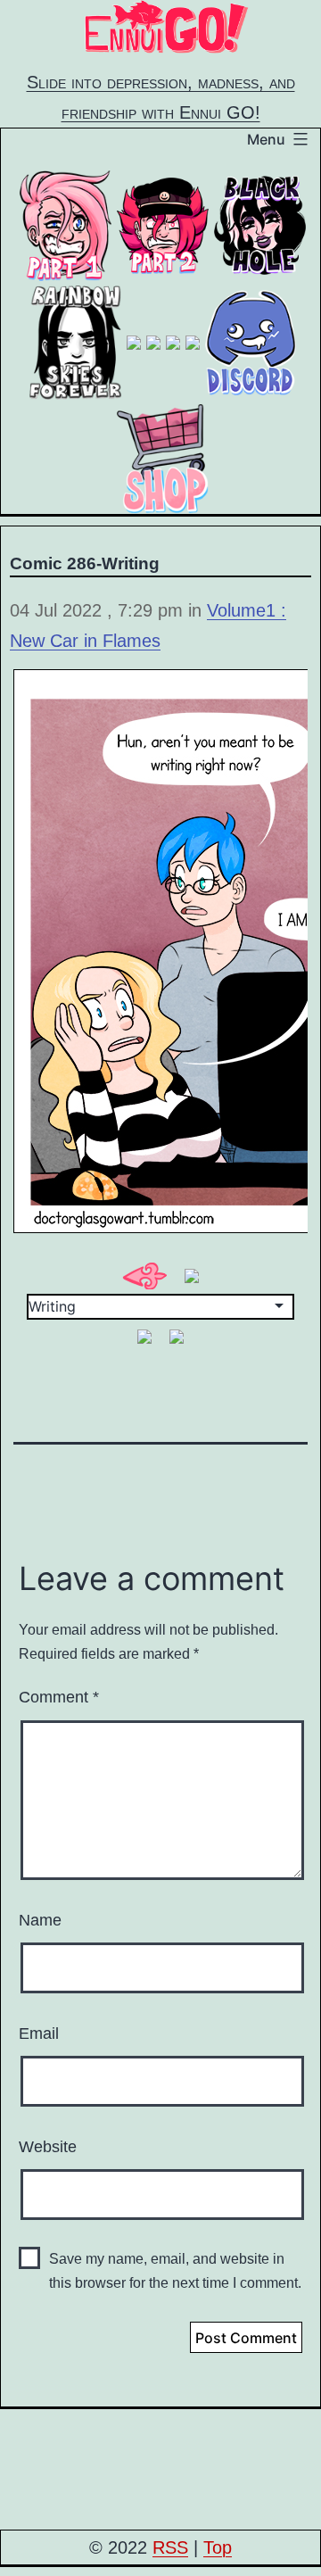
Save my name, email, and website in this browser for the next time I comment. (175, 2271)
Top (218, 2547)
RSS (170, 2547)
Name (40, 1920)
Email (39, 2033)
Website (48, 2147)
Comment (59, 1697)
